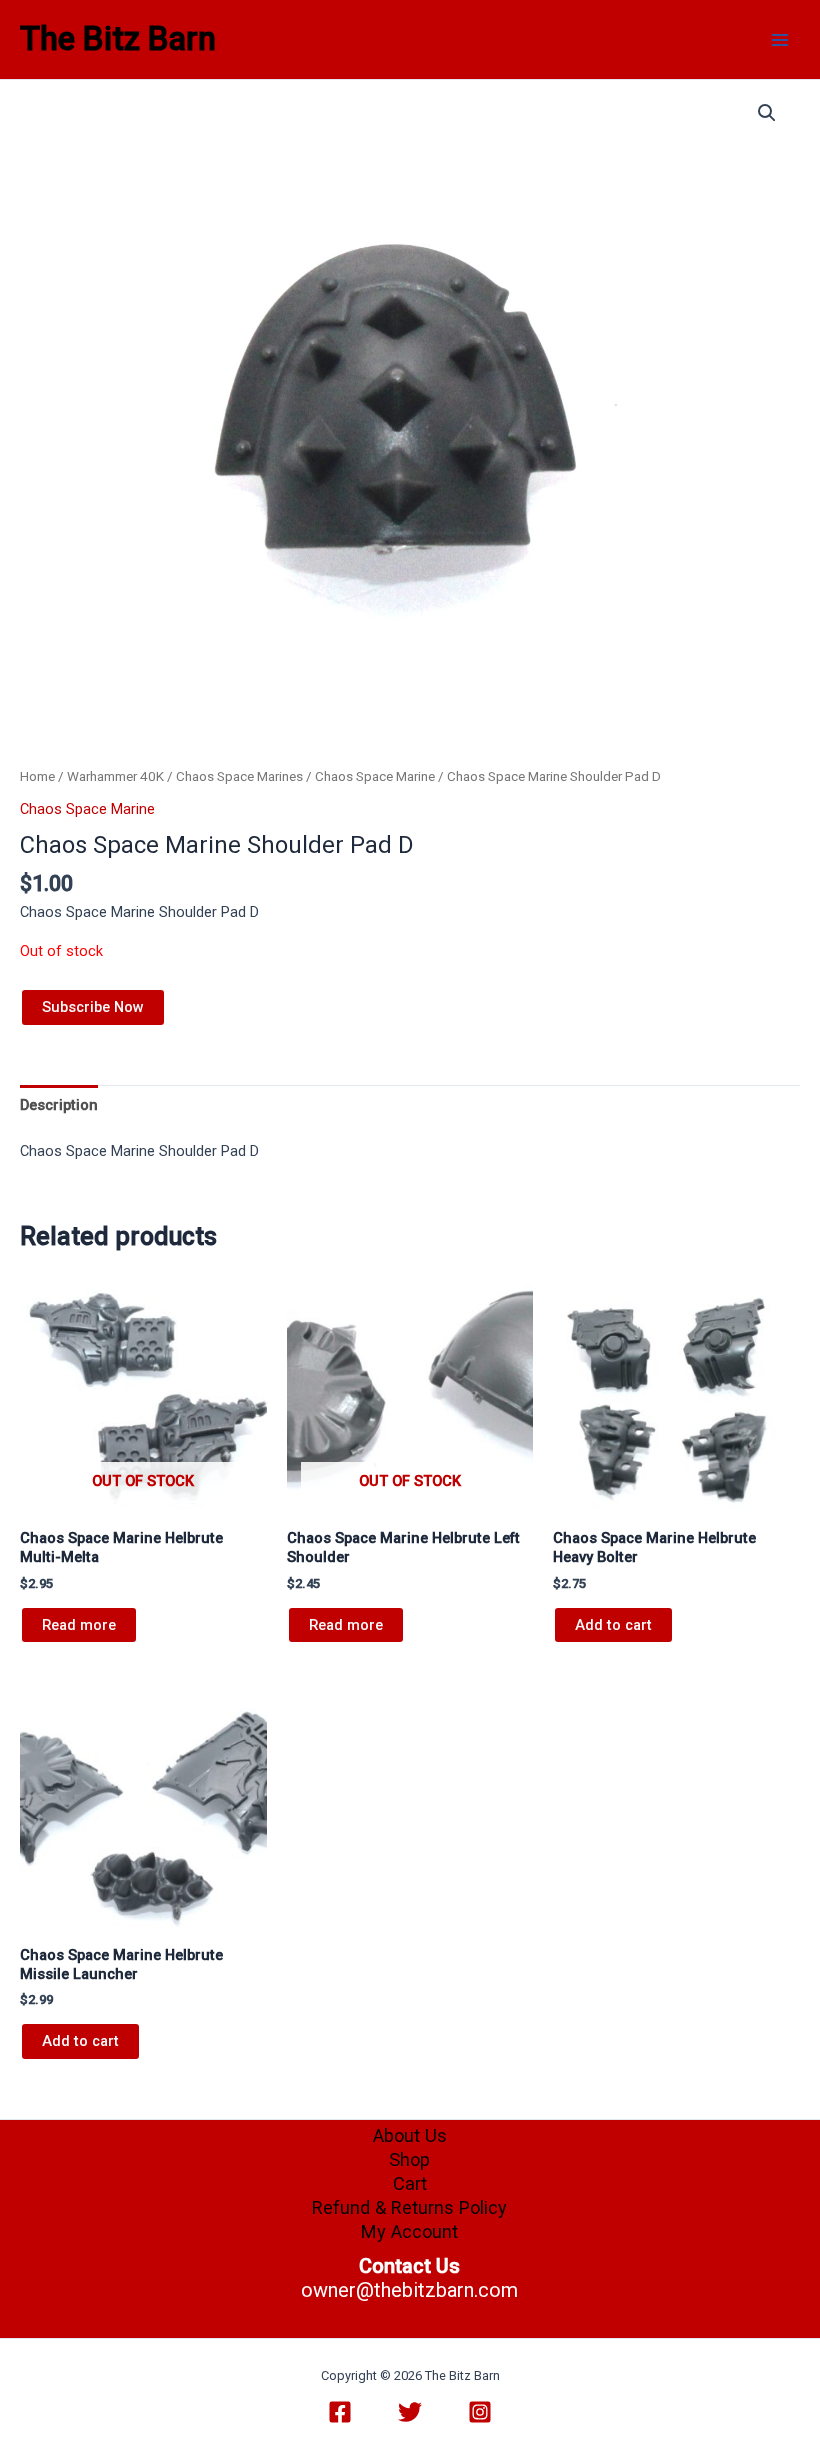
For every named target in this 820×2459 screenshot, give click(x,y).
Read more (79, 1625)
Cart (410, 2183)
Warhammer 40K (115, 776)
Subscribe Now (93, 1007)
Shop (409, 2159)
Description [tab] (59, 1105)
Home (37, 776)
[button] (767, 113)
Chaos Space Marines (239, 776)
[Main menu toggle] (780, 39)
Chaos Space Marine (375, 776)
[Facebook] (340, 2412)
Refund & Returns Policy (409, 2207)
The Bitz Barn (118, 39)
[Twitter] (410, 2412)
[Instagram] (480, 2412)
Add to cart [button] (613, 1625)
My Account (409, 2231)
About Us (410, 2135)
